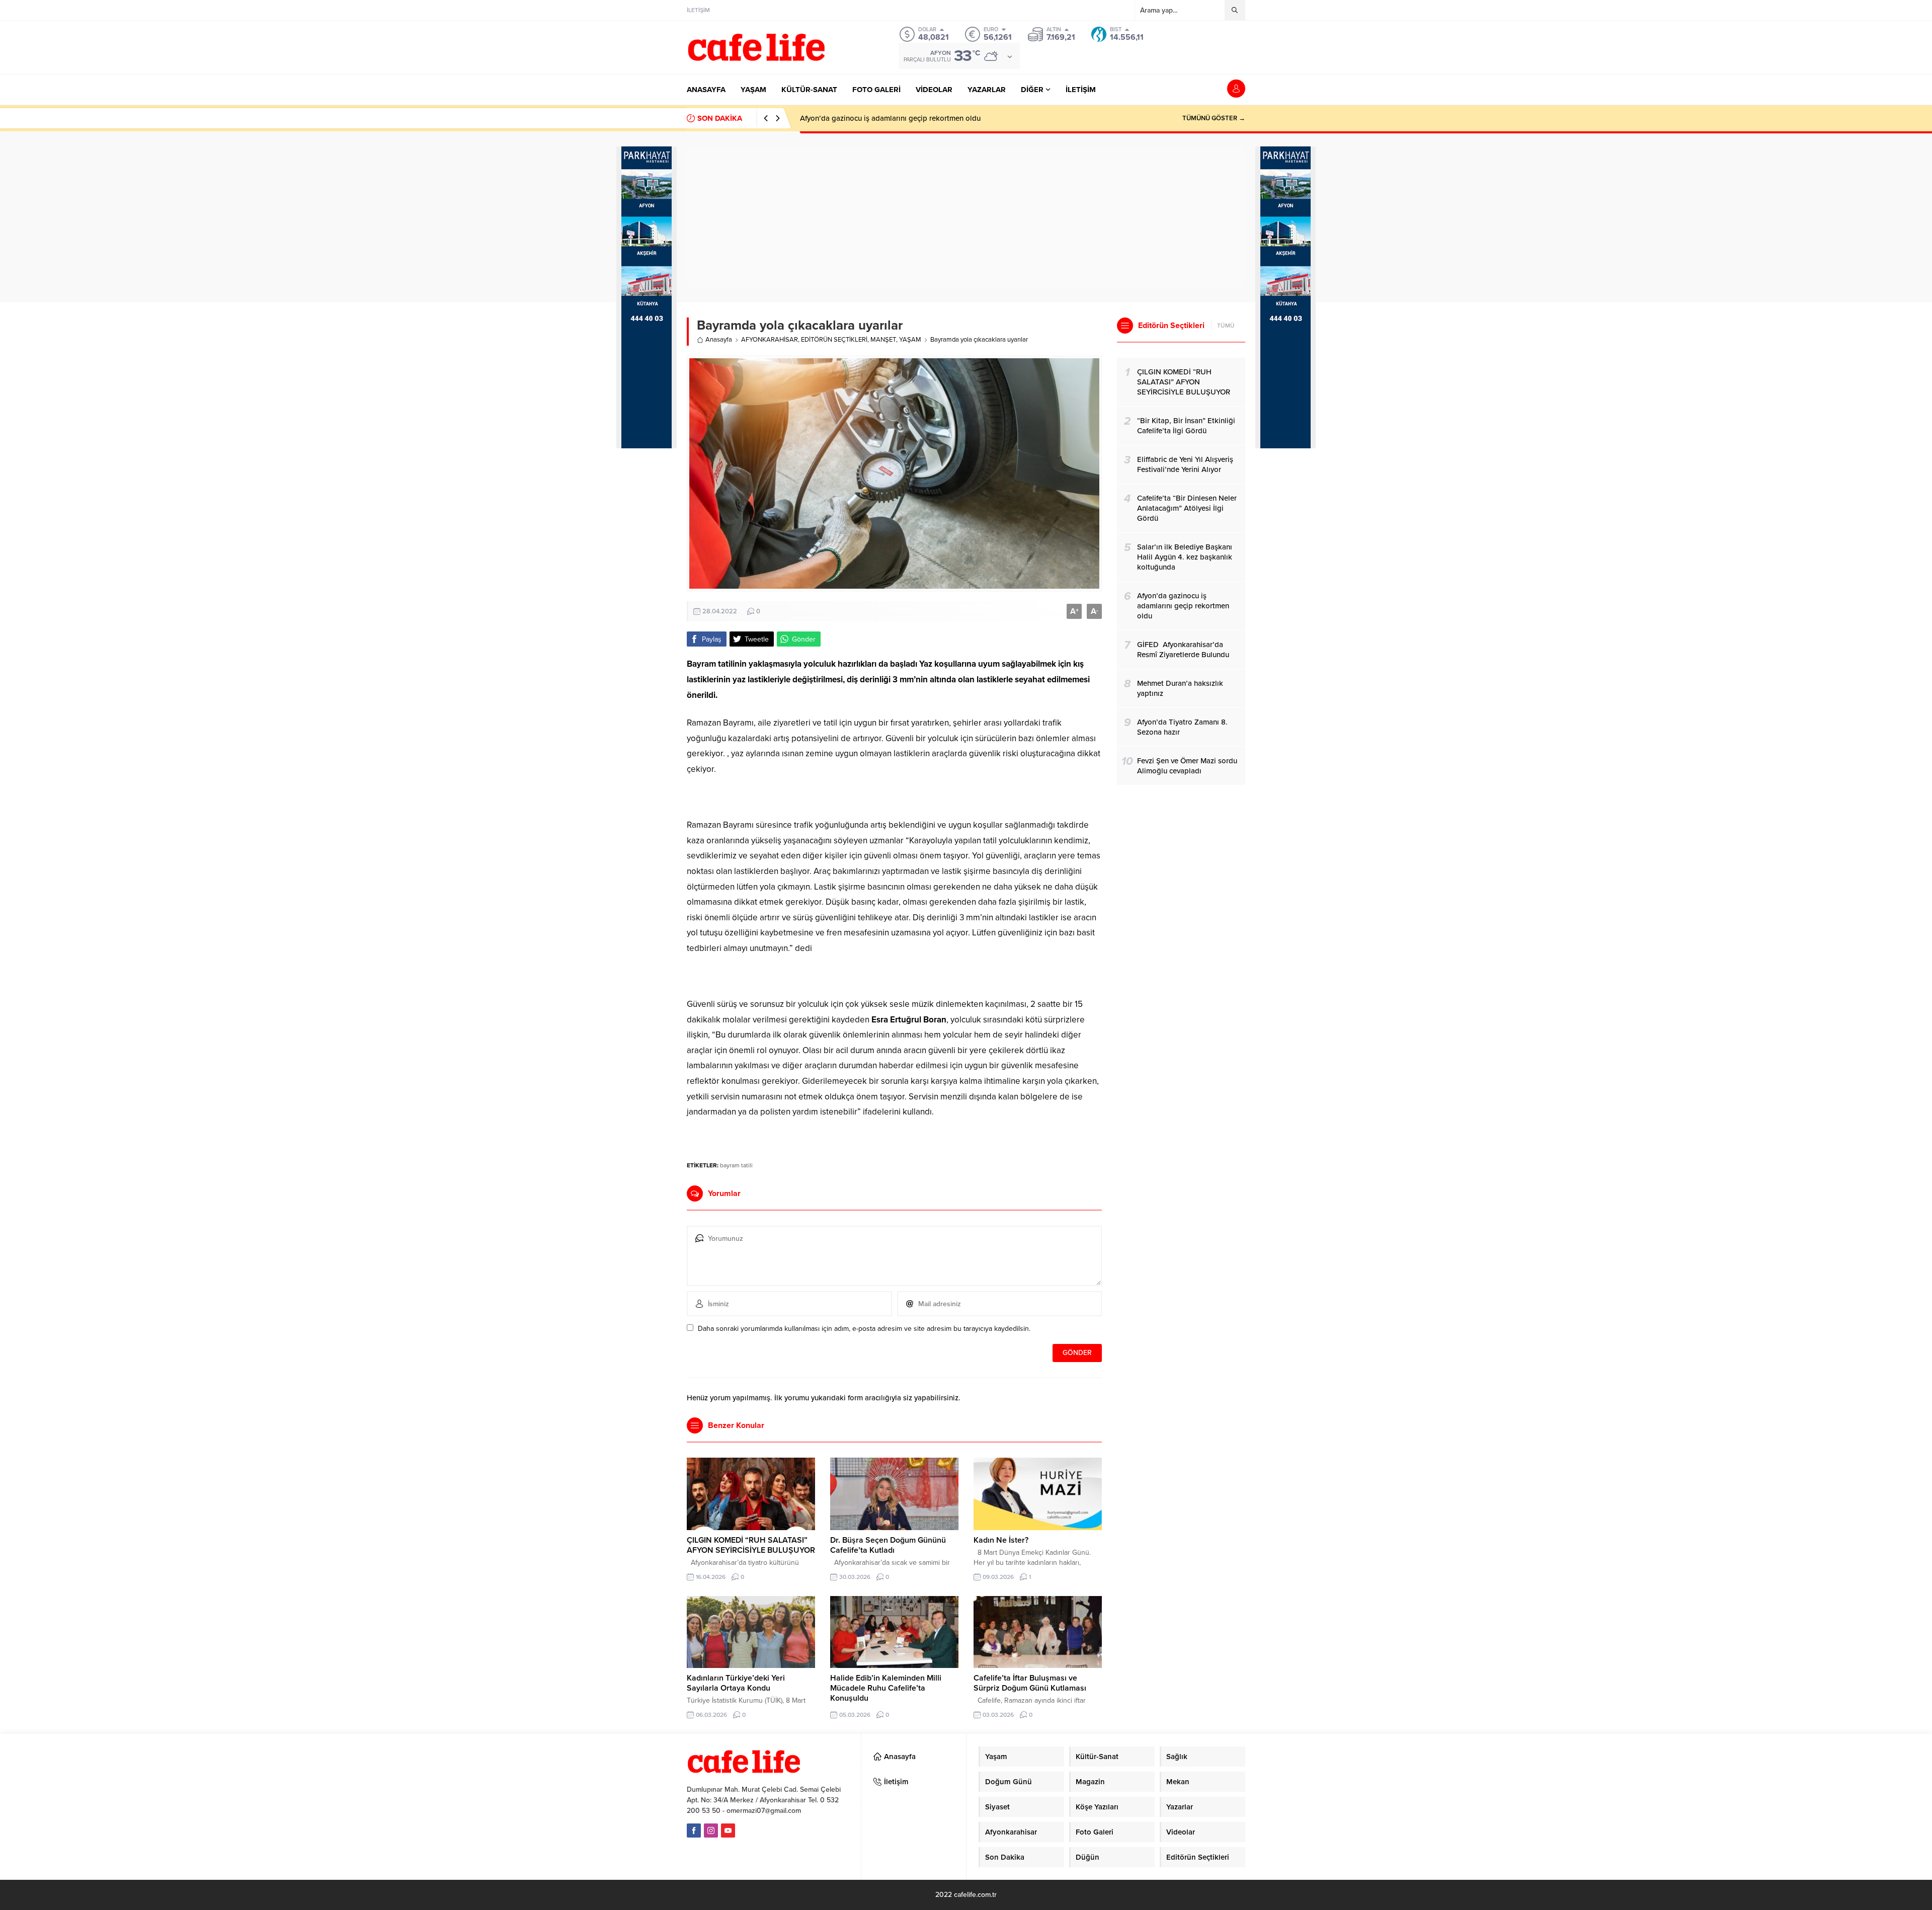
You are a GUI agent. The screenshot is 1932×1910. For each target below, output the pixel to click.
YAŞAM (910, 340)
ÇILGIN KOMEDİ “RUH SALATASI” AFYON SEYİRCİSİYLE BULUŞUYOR (751, 1545)
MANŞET (883, 340)
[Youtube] (728, 1831)
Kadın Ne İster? (1001, 1540)
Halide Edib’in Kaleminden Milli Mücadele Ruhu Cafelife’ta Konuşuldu (886, 1688)
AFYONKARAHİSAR (770, 340)
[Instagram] (711, 1831)
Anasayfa (719, 340)
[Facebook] (694, 1831)
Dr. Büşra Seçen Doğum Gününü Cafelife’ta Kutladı (888, 1545)
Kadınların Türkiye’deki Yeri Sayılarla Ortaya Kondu (736, 1683)
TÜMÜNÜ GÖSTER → (1214, 118)
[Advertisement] (647, 625)
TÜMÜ (1226, 326)
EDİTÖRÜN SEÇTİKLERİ (834, 340)
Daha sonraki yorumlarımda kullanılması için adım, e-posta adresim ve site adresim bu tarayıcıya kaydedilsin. (864, 1329)
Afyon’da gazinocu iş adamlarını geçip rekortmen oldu (890, 118)
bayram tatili (736, 1165)
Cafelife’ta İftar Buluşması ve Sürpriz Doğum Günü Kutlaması (1030, 1683)
